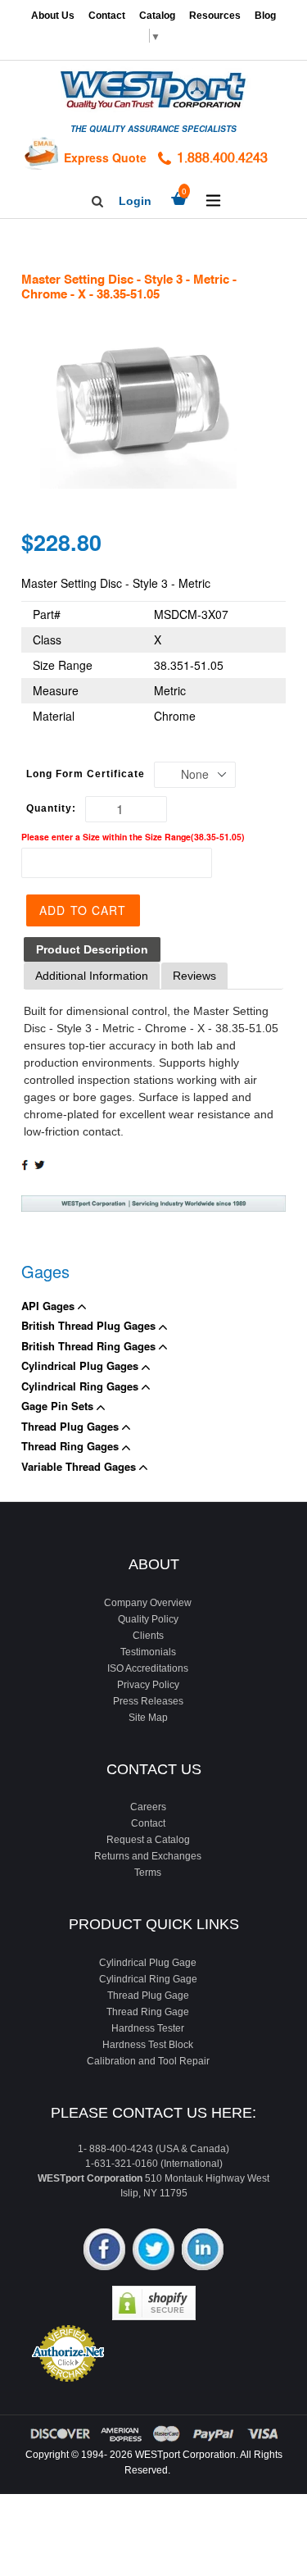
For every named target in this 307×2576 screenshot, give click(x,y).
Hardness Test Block (148, 2045)
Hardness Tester (148, 2028)
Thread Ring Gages (72, 1446)
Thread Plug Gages (72, 1426)
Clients (148, 1636)
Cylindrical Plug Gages (81, 1365)
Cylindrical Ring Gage (148, 1979)
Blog (265, 16)
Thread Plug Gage (148, 1996)
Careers (148, 1807)
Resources (215, 16)
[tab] (92, 950)
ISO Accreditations (148, 1668)
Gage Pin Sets (59, 1406)
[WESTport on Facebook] (104, 2251)
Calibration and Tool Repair (148, 2061)
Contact (107, 16)
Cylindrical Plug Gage (148, 1963)
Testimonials (148, 1652)
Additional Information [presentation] (92, 976)
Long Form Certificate (86, 774)
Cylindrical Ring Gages (81, 1386)
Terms (148, 1873)
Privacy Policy (148, 1685)
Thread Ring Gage (148, 2012)
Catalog (157, 16)
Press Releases (148, 1701)
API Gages (50, 1306)
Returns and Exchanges (148, 1856)
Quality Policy (148, 1619)
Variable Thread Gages (80, 1466)
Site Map (148, 1718)
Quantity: (51, 808)
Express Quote (105, 157)
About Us (53, 16)
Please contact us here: (153, 2113)
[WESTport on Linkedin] (203, 2251)
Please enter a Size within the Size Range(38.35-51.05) (133, 837)
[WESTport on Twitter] (153, 2251)
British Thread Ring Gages (90, 1346)
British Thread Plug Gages (90, 1325)
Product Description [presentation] (92, 949)
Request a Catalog (148, 1840)
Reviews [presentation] (194, 976)
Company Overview (148, 1603)
